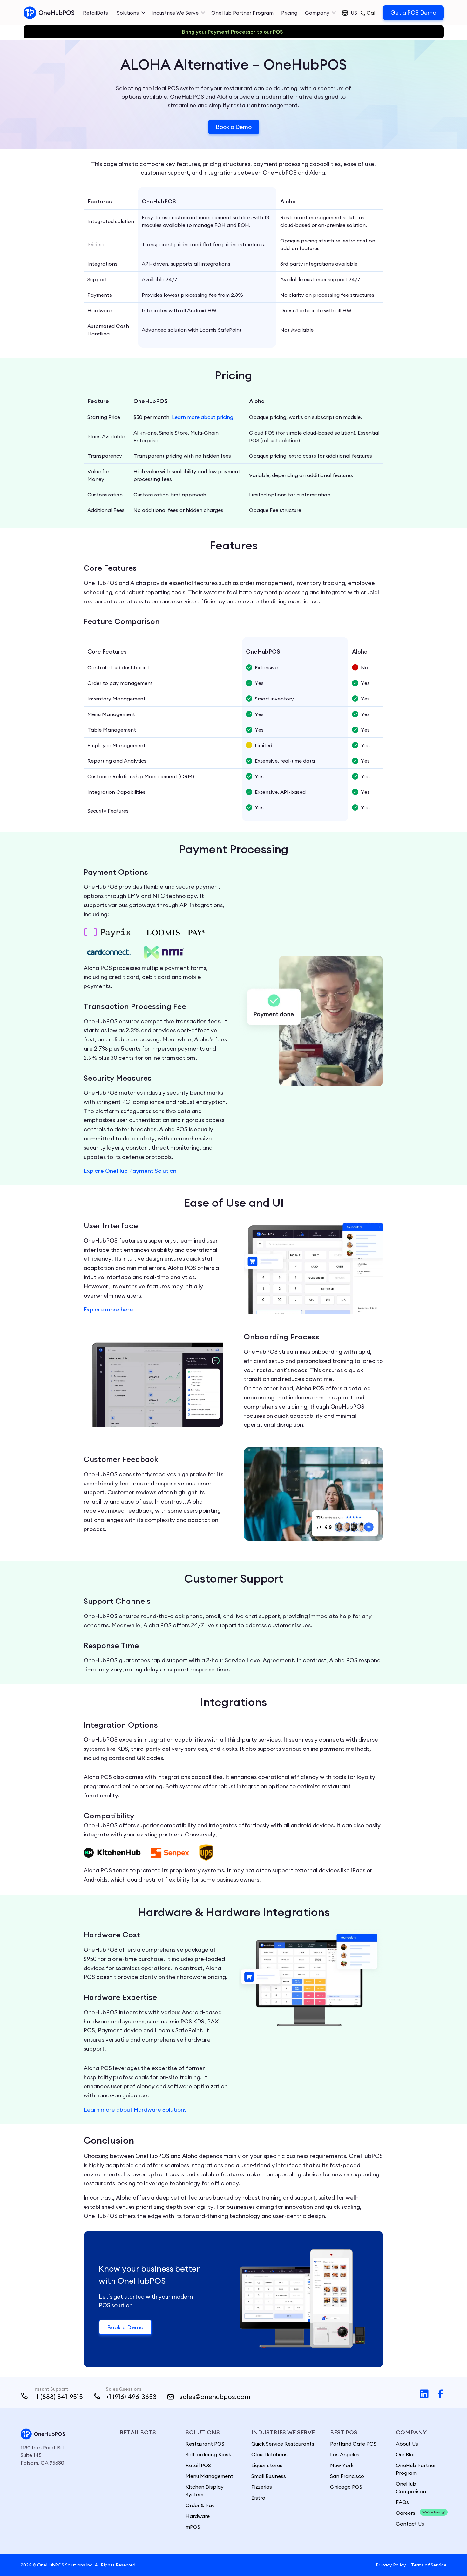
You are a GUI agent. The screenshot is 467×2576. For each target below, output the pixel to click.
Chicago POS (346, 2487)
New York (342, 2465)
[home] (49, 13)
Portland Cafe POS (353, 2444)
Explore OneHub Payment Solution (130, 1171)
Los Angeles (345, 2454)
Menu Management (209, 2476)
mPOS (193, 2527)
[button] (132, 13)
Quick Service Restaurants (283, 2444)
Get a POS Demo (413, 13)
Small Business (269, 2476)
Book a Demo (234, 127)
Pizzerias (262, 2487)
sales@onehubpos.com (215, 2397)
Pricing (289, 13)
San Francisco (347, 2476)
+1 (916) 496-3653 (131, 2397)
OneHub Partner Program (242, 13)
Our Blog (406, 2454)
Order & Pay (200, 2505)
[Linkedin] (424, 2395)
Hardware (198, 2516)
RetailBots (95, 13)
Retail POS (198, 2465)
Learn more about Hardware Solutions (135, 2110)
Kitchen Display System (205, 2491)
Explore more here (108, 1309)
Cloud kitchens (269, 2454)
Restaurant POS (205, 2444)
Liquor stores (267, 2465)
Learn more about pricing (203, 417)
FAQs (402, 2502)
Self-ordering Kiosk (208, 2454)
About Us (407, 2444)
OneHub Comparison (411, 2487)
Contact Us (410, 2524)
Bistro (258, 2498)
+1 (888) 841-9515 (58, 2397)
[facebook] (441, 2395)
